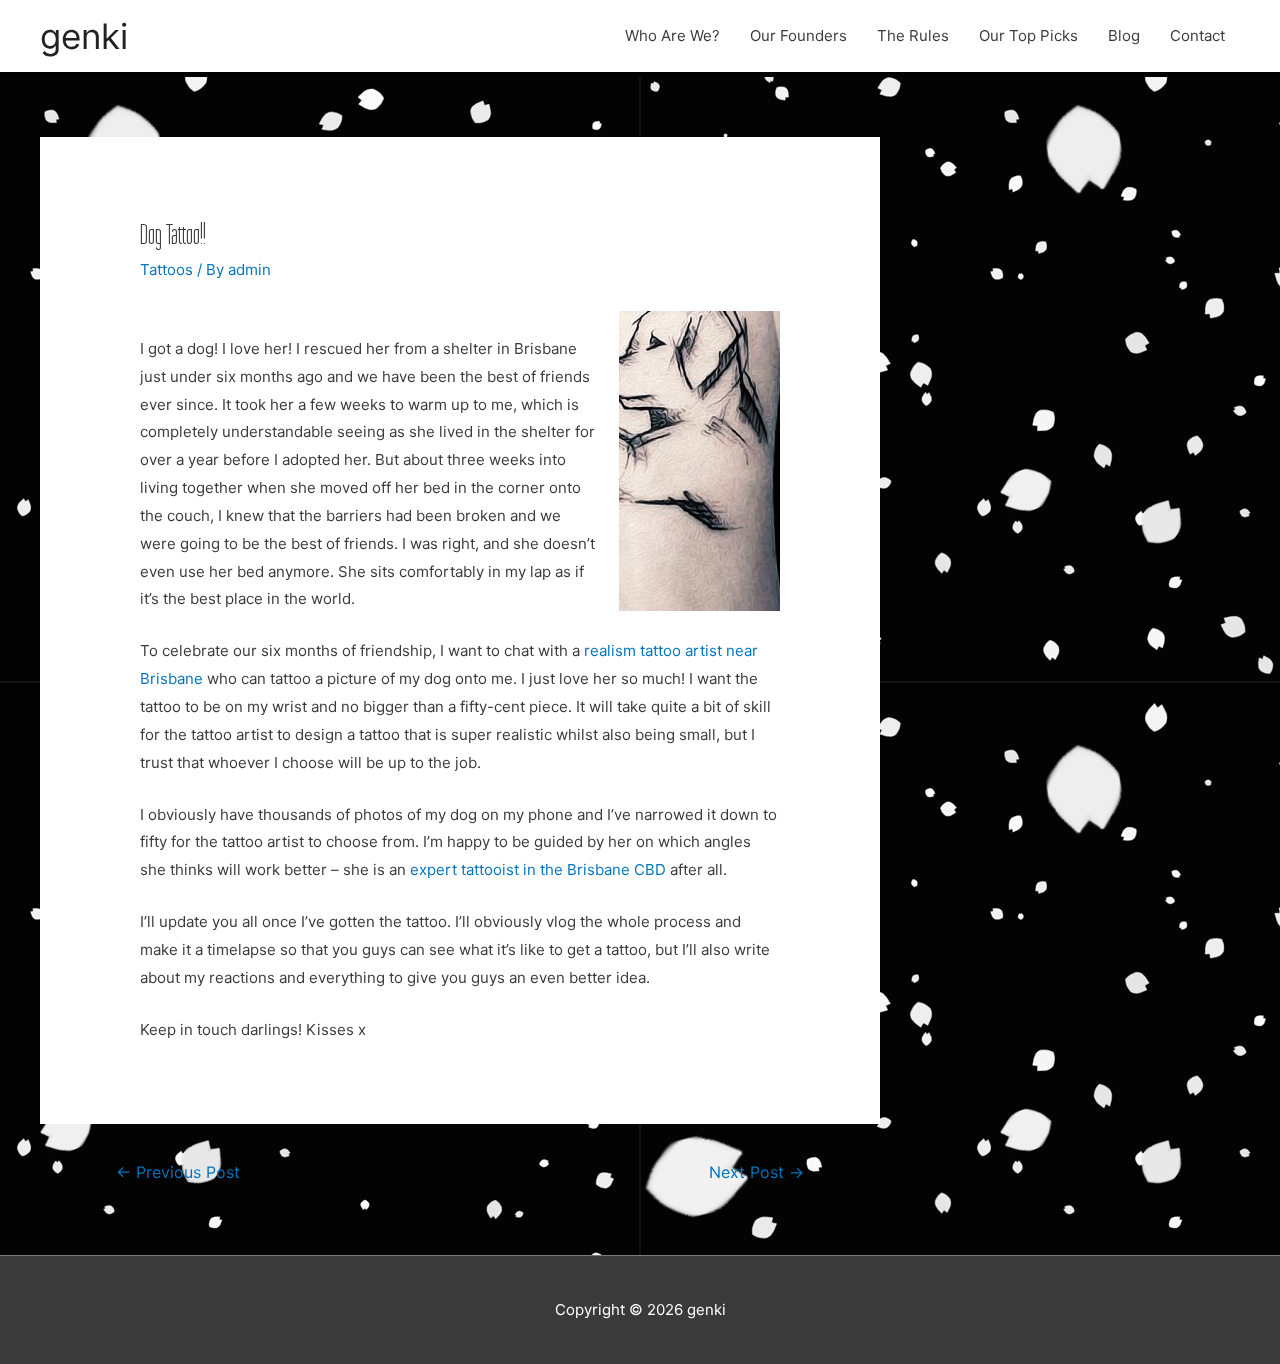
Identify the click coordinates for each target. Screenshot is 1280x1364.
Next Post (756, 1172)
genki (84, 36)
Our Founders (798, 35)
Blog (1124, 35)
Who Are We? (672, 35)
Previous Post (178, 1172)
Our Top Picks (1028, 35)
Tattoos (166, 269)
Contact (1197, 35)
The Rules (913, 35)
